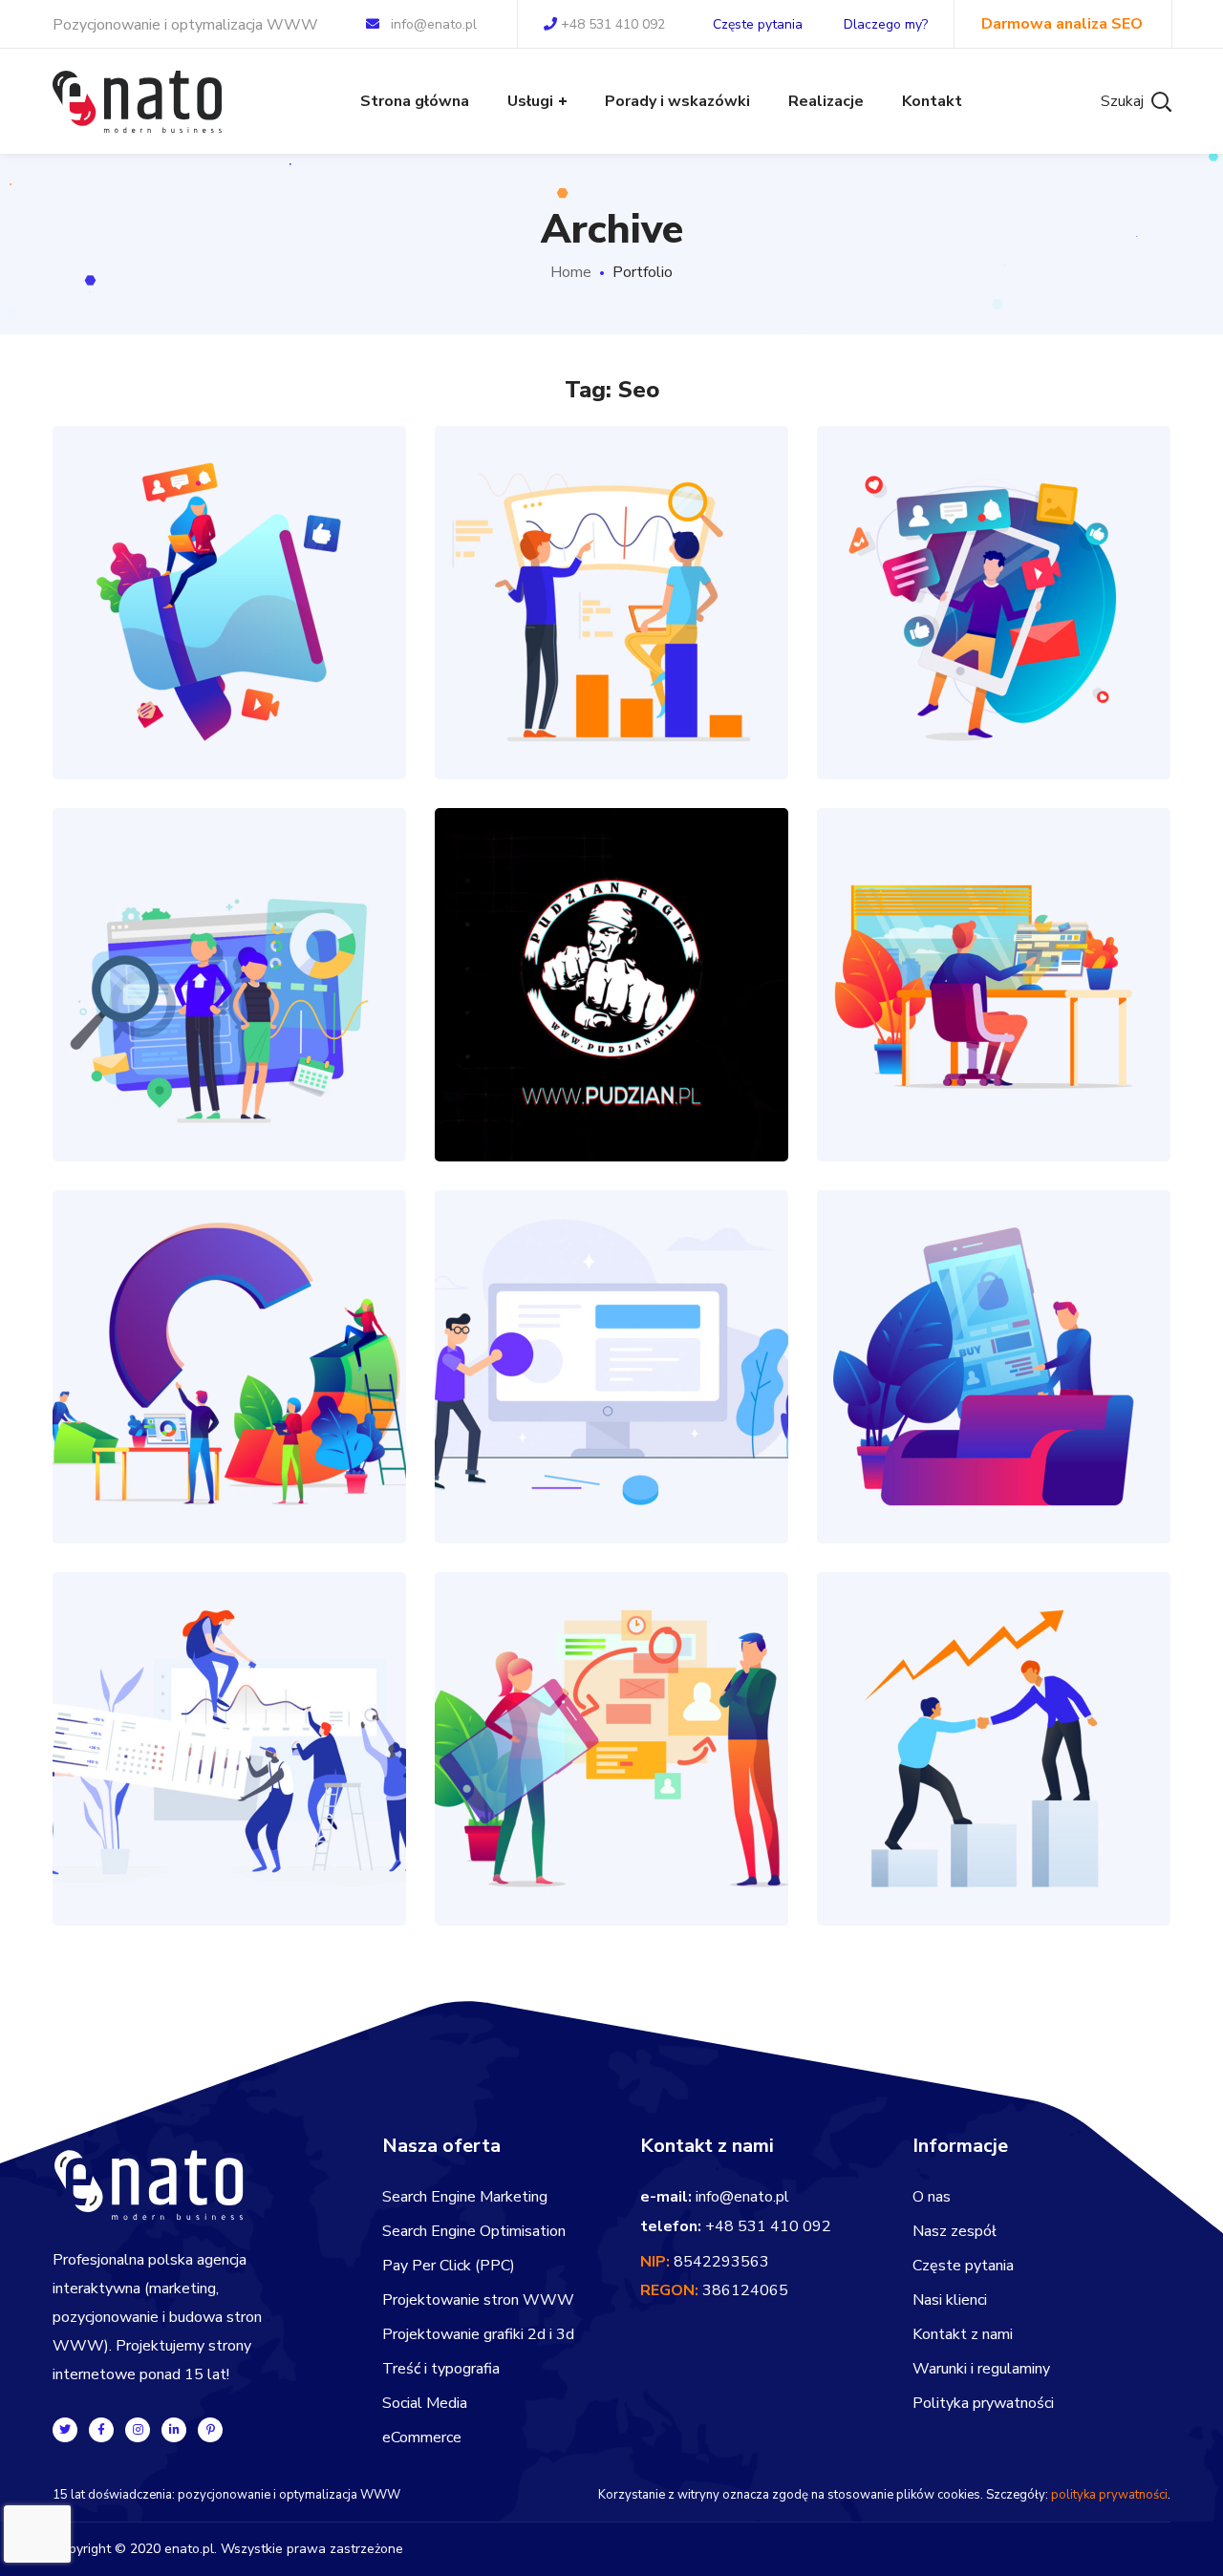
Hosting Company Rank (612, 1324)
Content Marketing (994, 942)
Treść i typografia (441, 2369)
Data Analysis (994, 1324)
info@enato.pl (434, 24)
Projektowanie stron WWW (478, 2300)
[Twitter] (65, 2430)
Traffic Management (612, 1706)
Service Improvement (230, 1324)
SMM (1013, 639)
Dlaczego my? (886, 24)
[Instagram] (138, 2430)
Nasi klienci (950, 2300)
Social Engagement (994, 560)
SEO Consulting (994, 1706)
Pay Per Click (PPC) (449, 2266)
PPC (593, 639)
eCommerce (422, 2438)
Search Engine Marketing (465, 2197)
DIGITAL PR (230, 639)
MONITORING (230, 1785)
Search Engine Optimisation (474, 2231)
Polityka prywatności (983, 2403)
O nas (932, 2197)
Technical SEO (229, 942)
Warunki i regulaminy (981, 2369)
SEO (630, 639)
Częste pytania (758, 24)
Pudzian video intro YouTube (612, 942)
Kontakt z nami (963, 2334)
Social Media (425, 2403)
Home (571, 272)
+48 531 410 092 (613, 24)
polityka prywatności (1109, 2495)
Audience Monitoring (229, 1706)
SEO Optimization (611, 560)
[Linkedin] (174, 2430)
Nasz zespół (955, 2231)
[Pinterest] (210, 2430)
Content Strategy (230, 560)
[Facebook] (101, 2430)
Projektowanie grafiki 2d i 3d (478, 2334)
